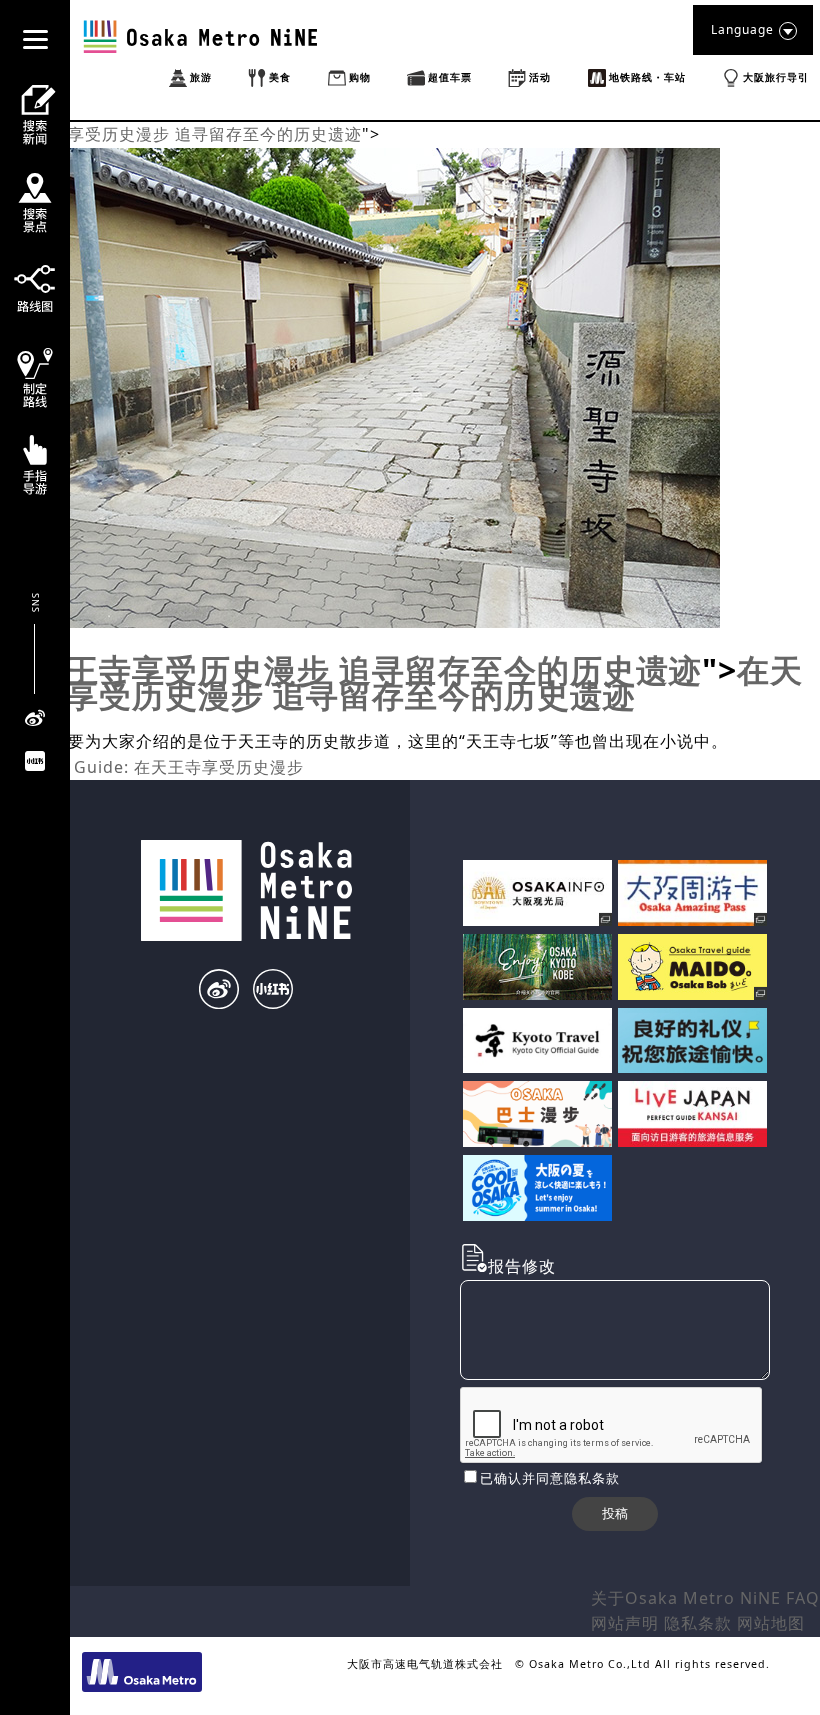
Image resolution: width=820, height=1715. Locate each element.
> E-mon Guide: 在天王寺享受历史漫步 (152, 767)
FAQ (803, 1598)
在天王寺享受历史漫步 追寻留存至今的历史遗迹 (181, 134)
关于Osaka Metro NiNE (686, 1598)
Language (742, 29)
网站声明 (625, 1623)
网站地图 (771, 1623)
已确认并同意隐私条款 (550, 1478)
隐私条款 (698, 1623)
